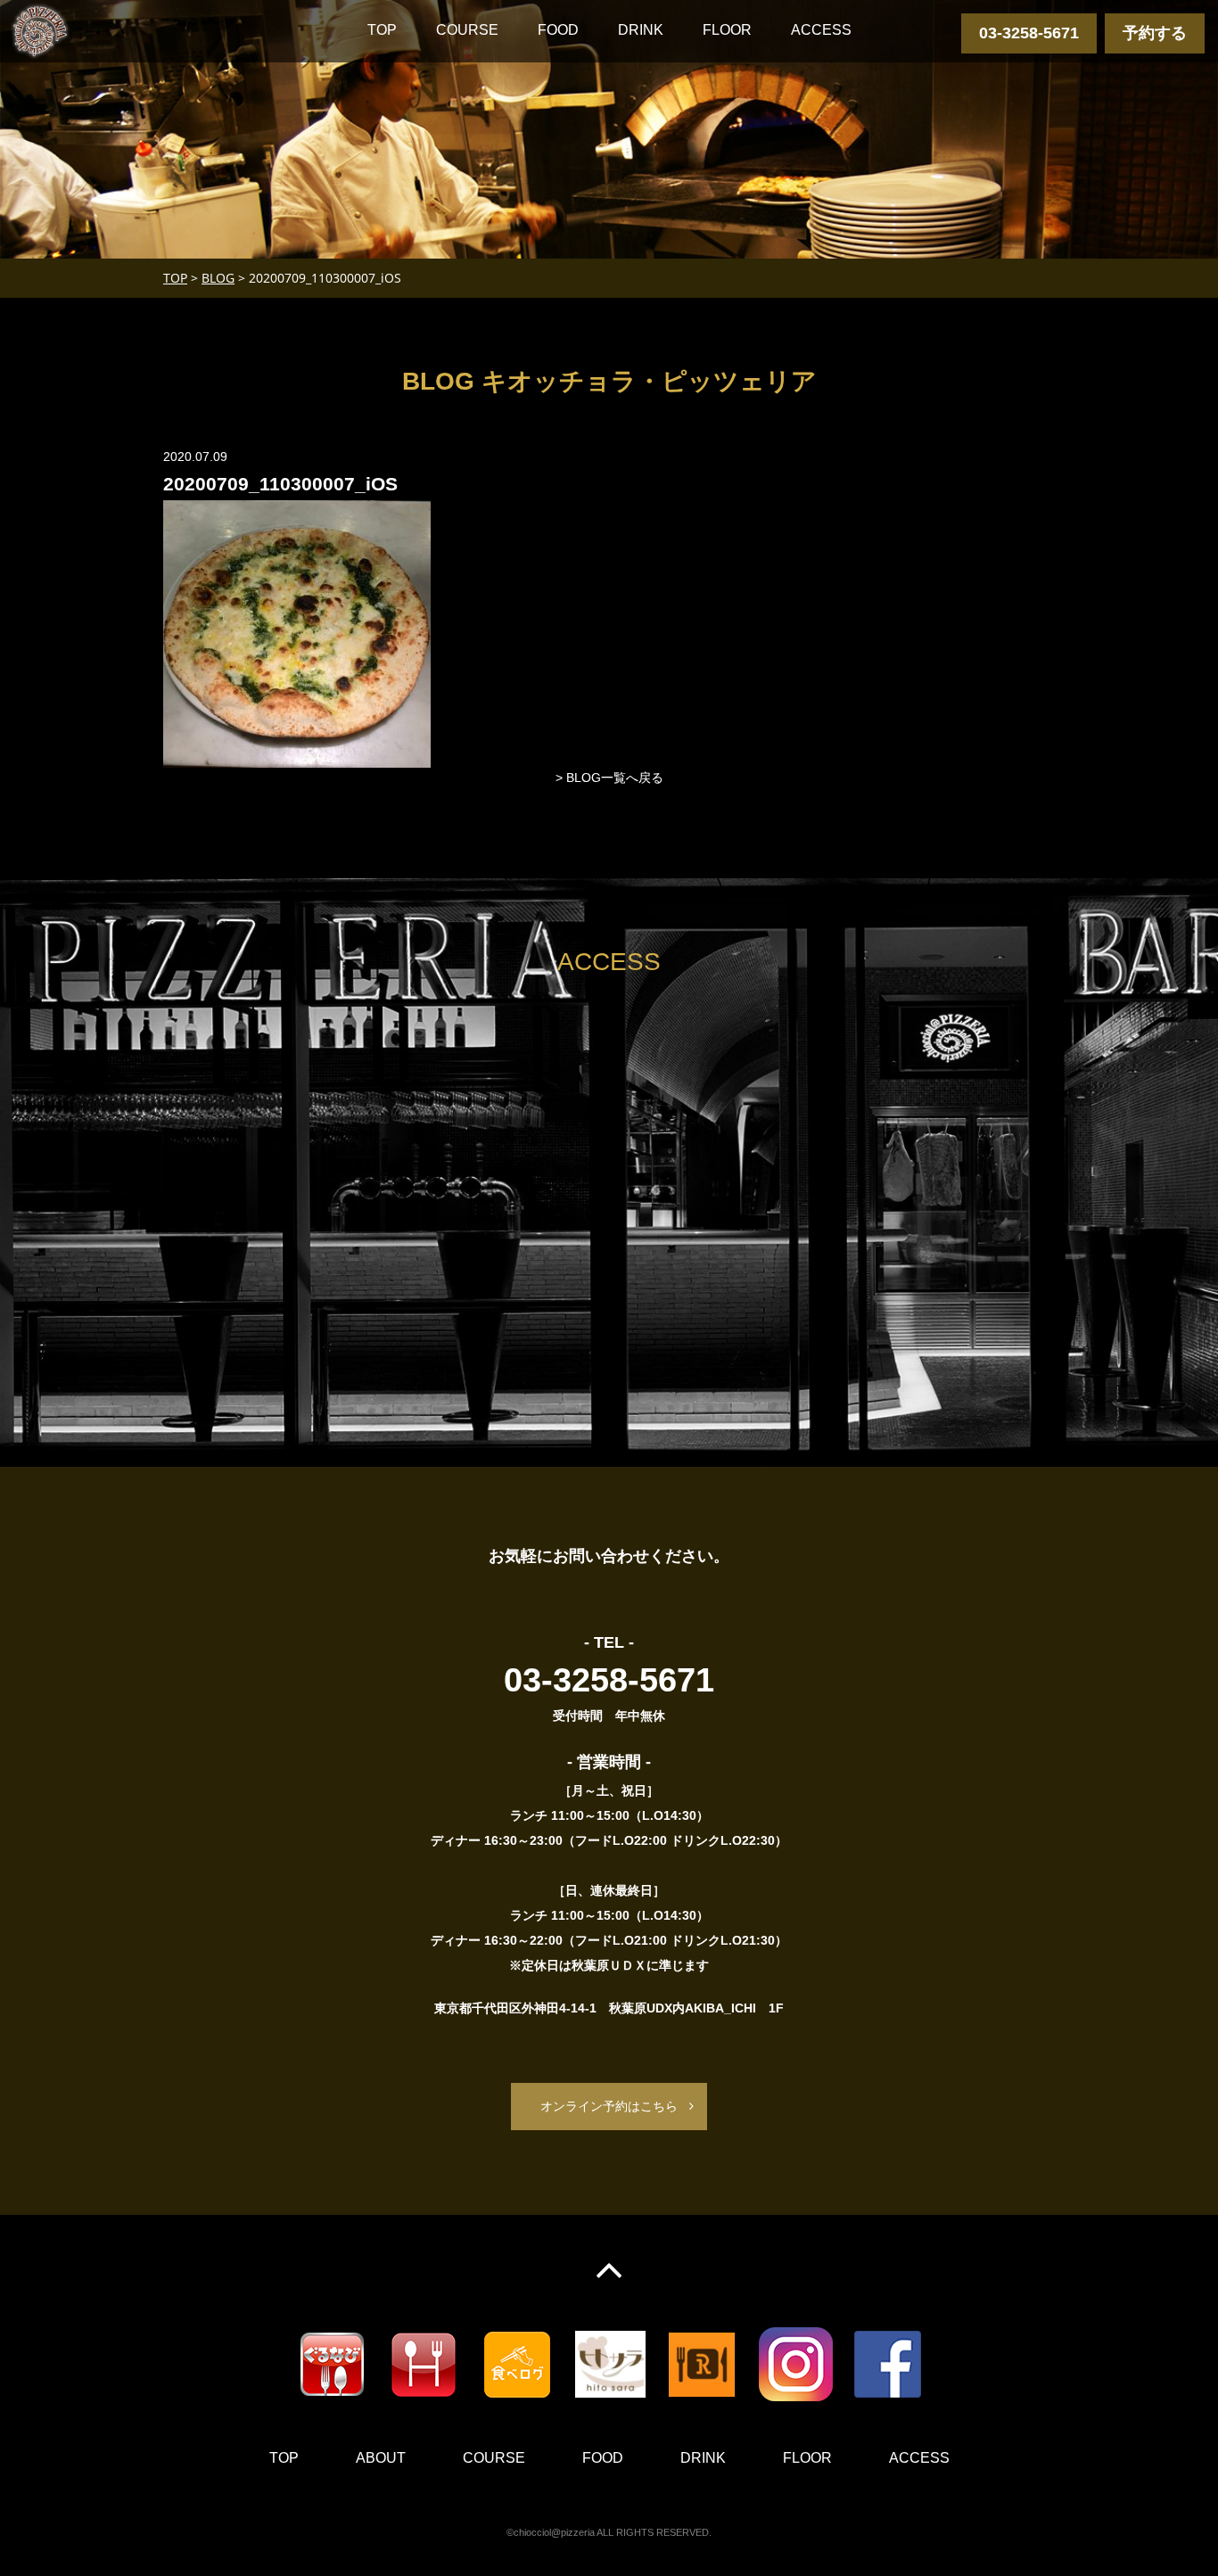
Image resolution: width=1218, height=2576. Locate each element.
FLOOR (727, 30)
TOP (382, 30)
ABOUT (381, 2458)
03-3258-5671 (1029, 33)
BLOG (218, 278)
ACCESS (821, 30)
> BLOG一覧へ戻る (609, 778)
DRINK (641, 30)
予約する (1155, 33)
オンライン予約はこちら (609, 2106)
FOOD (558, 30)
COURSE (467, 30)
